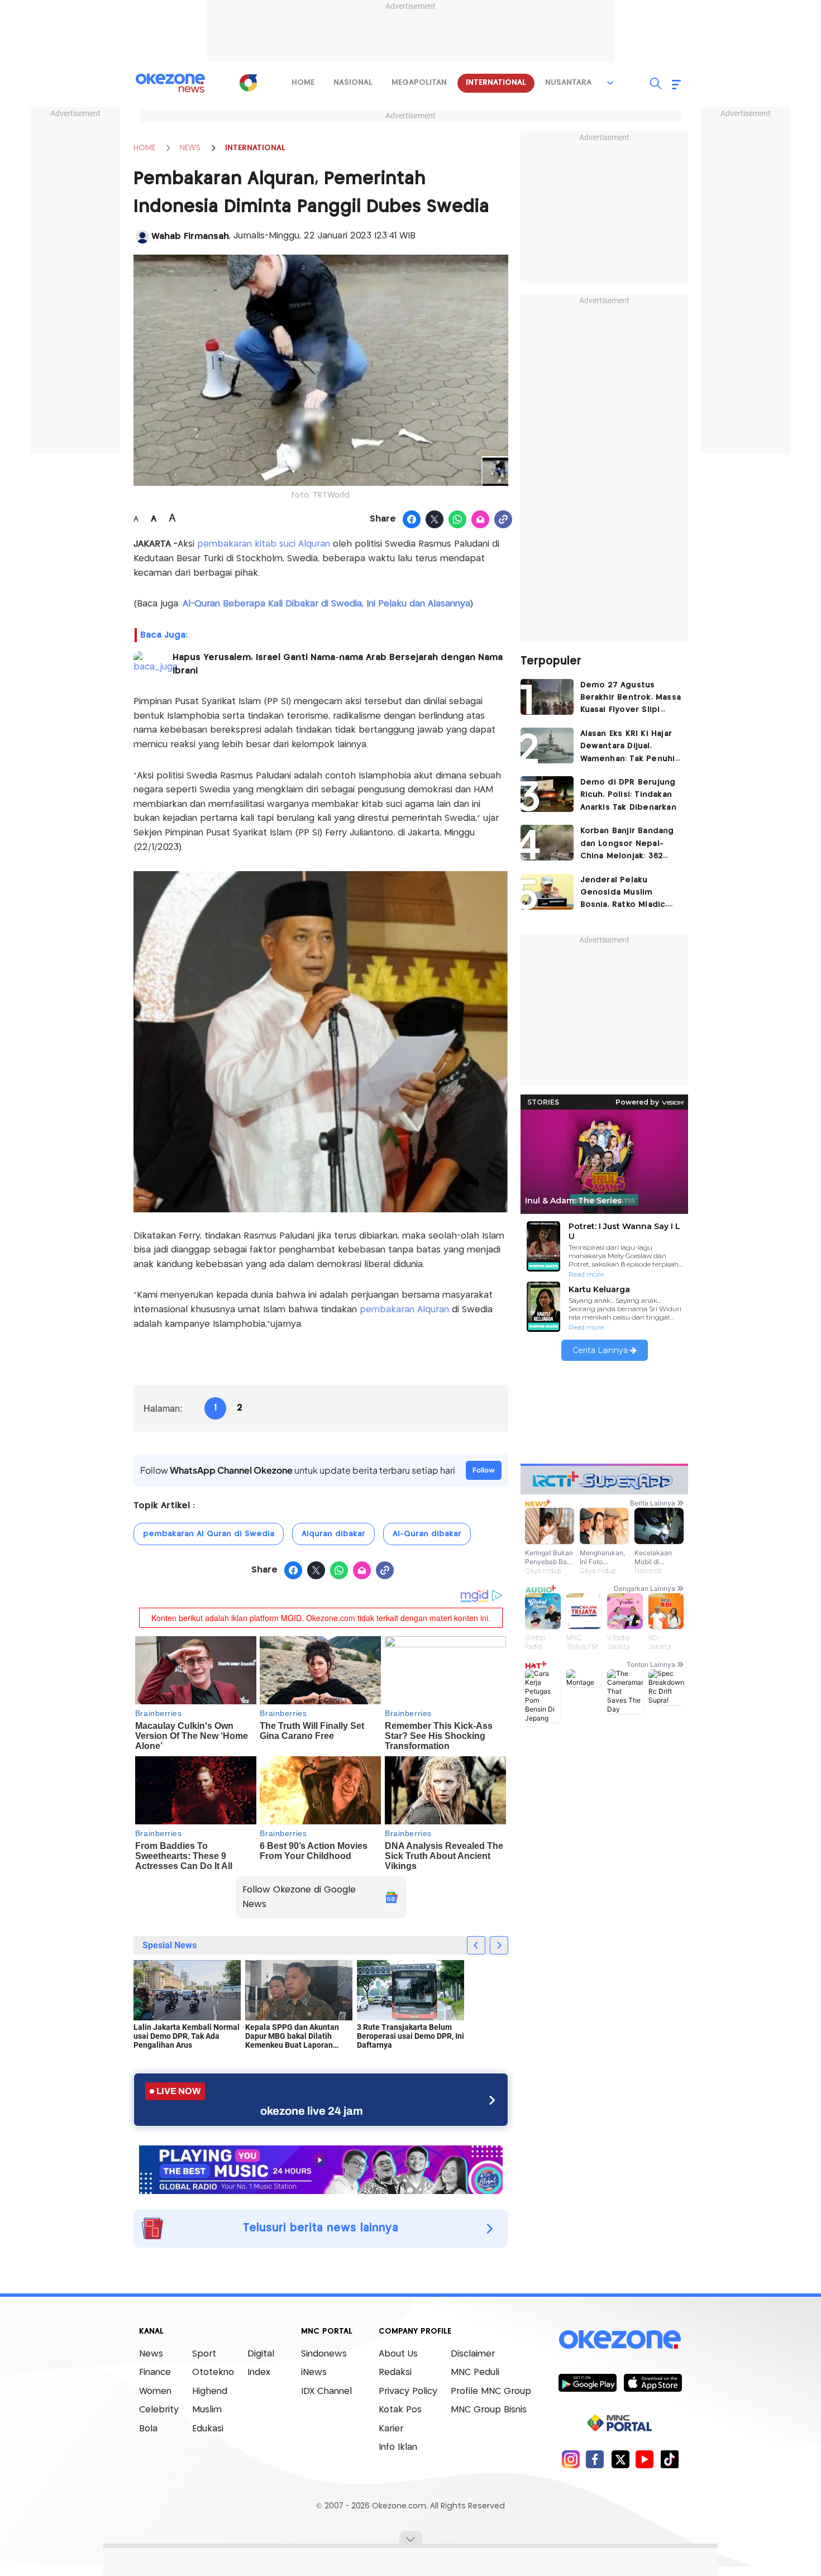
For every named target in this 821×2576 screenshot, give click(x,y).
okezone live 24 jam (312, 2111)
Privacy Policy (408, 2391)
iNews (314, 2372)
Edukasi (208, 2429)
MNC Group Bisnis (489, 2410)
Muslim (207, 2410)
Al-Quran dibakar (427, 1534)
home (303, 83)
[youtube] (645, 2459)
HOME (144, 148)
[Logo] (248, 83)
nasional (353, 83)
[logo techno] (170, 83)
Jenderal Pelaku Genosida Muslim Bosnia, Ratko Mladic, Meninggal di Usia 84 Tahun (624, 894)
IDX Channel (326, 2391)
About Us (398, 2354)
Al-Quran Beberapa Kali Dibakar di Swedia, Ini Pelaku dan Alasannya (326, 604)
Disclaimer (473, 2354)
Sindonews (324, 2354)
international (496, 83)
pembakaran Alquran (406, 1310)
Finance (155, 2372)
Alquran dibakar (333, 1534)
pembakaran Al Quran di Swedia (209, 1534)
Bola (148, 2429)
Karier (391, 2429)
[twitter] (620, 2459)
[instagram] (571, 2459)
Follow (484, 1470)
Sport (204, 2354)
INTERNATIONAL (255, 148)
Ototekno (213, 2372)
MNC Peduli (475, 2372)
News (151, 2354)
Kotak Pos (400, 2410)
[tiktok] (669, 2459)
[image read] (149, 666)
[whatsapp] (458, 520)
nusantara (568, 83)
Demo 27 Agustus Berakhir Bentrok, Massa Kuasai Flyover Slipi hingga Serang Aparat (631, 699)
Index (259, 2372)
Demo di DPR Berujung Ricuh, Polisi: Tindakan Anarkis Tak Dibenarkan (628, 795)
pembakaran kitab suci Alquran (262, 544)
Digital (261, 2354)
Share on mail (481, 520)
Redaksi (395, 2372)
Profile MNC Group (491, 2391)
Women (155, 2391)
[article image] (547, 697)
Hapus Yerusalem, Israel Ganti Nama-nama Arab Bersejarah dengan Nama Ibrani (338, 664)
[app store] (653, 2382)
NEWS (190, 148)
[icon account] (142, 237)
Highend (210, 2391)
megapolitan (419, 83)
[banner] (321, 2168)
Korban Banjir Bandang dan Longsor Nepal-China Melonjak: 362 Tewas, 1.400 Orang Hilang (627, 845)
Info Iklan (398, 2447)
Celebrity (159, 2410)
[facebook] (595, 2459)
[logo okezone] (620, 2339)
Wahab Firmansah (190, 236)
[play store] (587, 2382)
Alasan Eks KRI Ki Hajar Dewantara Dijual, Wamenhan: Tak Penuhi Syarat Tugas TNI (628, 747)
